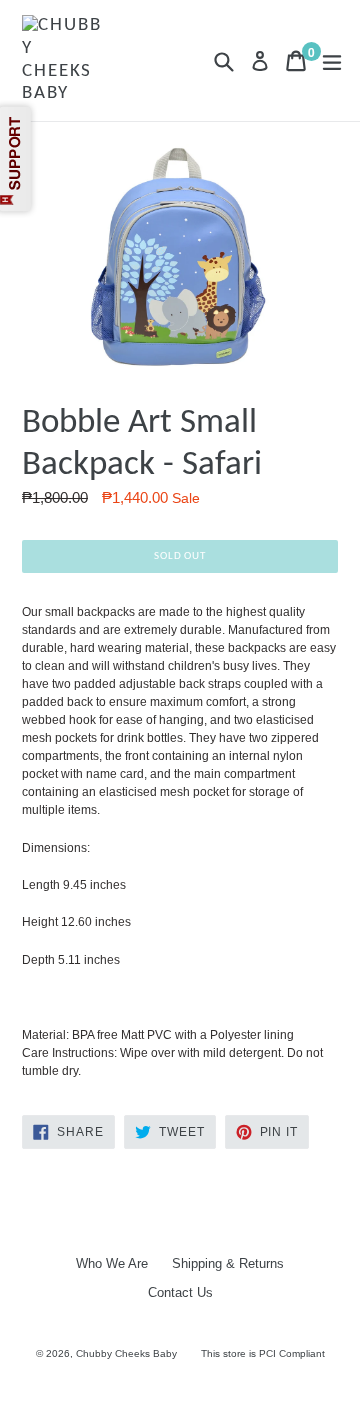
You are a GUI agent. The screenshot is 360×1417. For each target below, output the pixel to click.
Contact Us (180, 1292)
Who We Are (112, 1263)
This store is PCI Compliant (263, 1353)
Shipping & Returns (228, 1263)
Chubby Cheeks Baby (126, 1353)
